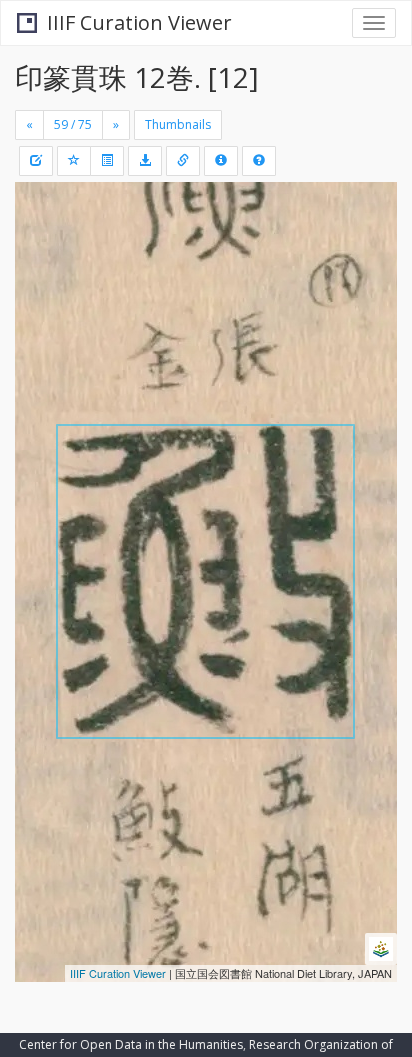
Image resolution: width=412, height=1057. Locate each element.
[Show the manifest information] (221, 161)
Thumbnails (178, 124)
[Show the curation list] (107, 161)
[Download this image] (145, 161)
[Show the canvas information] (183, 161)
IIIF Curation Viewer (139, 22)
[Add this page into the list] (74, 161)
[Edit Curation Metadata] (36, 161)
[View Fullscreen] (42, 283)
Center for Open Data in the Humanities (131, 1044)
